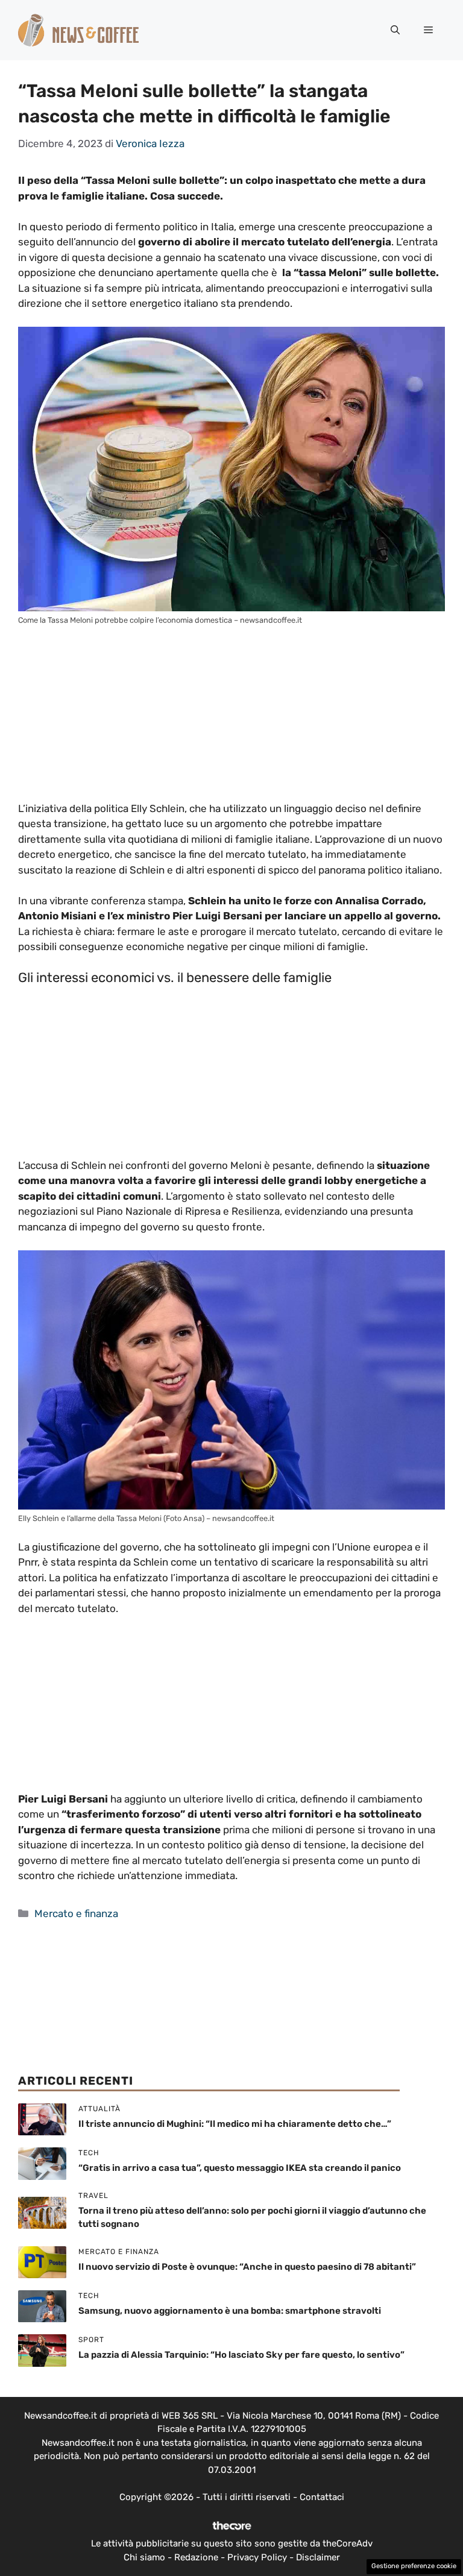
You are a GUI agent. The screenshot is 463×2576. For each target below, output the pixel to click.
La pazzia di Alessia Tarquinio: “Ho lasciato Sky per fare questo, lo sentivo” (241, 2355)
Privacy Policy (257, 2557)
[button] (395, 30)
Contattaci (322, 2497)
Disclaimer (318, 2557)
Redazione (196, 2557)
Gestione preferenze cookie (414, 2566)
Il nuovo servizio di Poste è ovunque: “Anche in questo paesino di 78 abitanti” (247, 2267)
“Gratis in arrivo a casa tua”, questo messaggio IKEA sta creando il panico (240, 2168)
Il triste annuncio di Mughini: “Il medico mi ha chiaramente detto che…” (235, 2124)
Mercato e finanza (76, 1913)
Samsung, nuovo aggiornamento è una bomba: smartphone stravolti (230, 2311)
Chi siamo (144, 2557)
